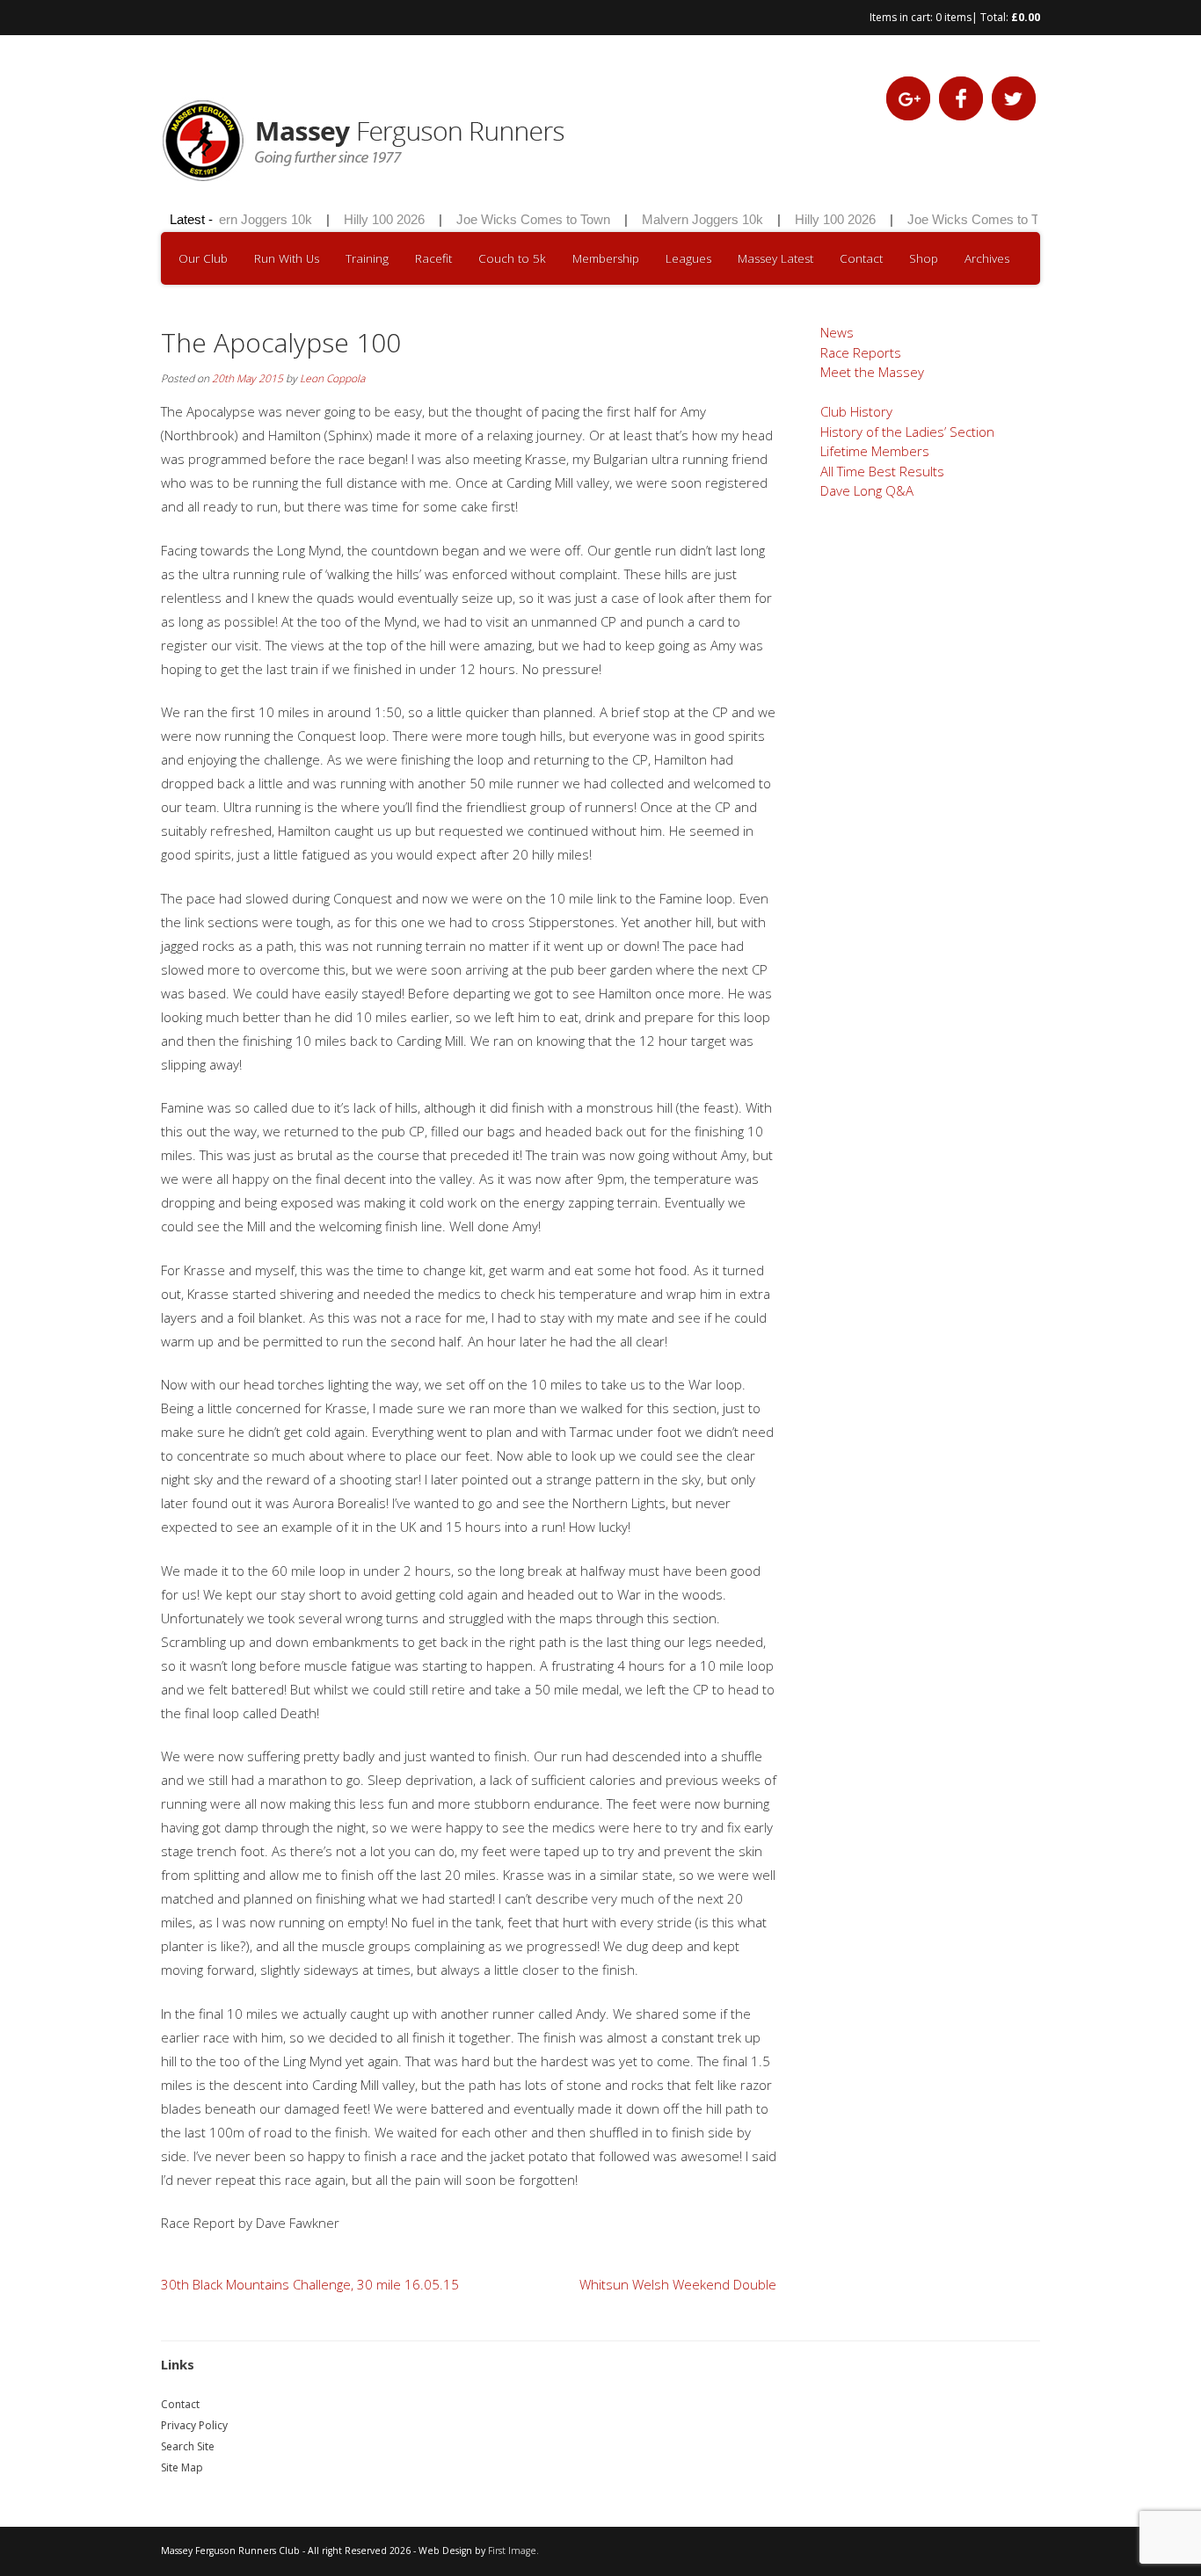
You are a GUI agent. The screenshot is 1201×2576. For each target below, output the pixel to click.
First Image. (513, 2551)
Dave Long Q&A (867, 490)
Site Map (182, 2467)
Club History (856, 411)
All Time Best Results (882, 471)
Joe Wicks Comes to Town (515, 219)
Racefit (433, 258)
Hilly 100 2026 (366, 219)
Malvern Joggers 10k (233, 219)
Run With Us (287, 258)
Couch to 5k (512, 258)
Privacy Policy (194, 2425)
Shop (924, 258)
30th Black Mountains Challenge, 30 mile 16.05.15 (310, 2284)
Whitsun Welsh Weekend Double (678, 2284)
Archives (987, 258)
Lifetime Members (875, 451)
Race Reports (861, 352)
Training (367, 258)
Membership (606, 258)
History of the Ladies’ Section (907, 432)
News (837, 332)
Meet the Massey (872, 372)
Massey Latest (775, 258)
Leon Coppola (332, 378)
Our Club (203, 258)
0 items (954, 17)
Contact (861, 258)
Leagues (688, 258)
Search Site (188, 2446)
